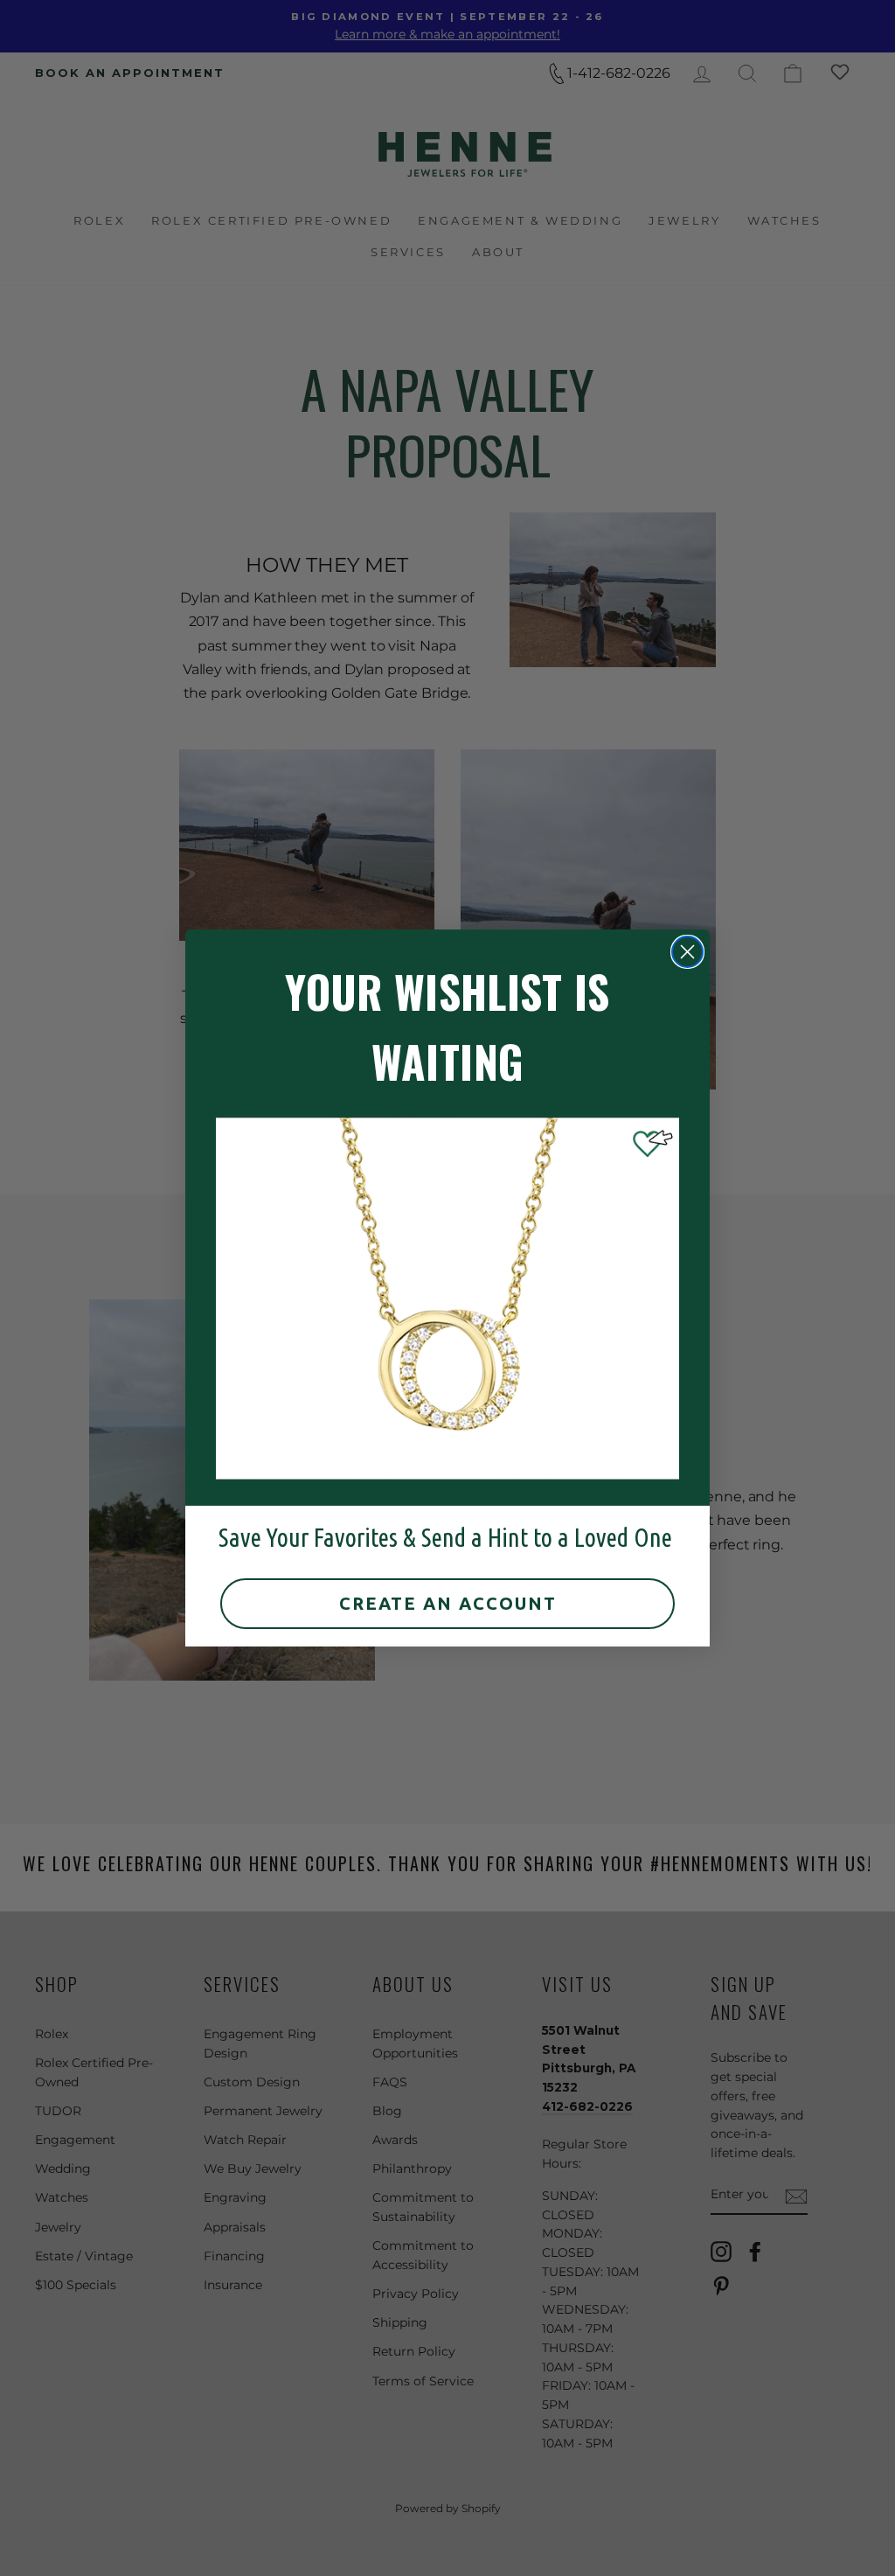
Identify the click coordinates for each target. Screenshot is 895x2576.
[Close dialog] (687, 952)
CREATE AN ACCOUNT (448, 1603)
